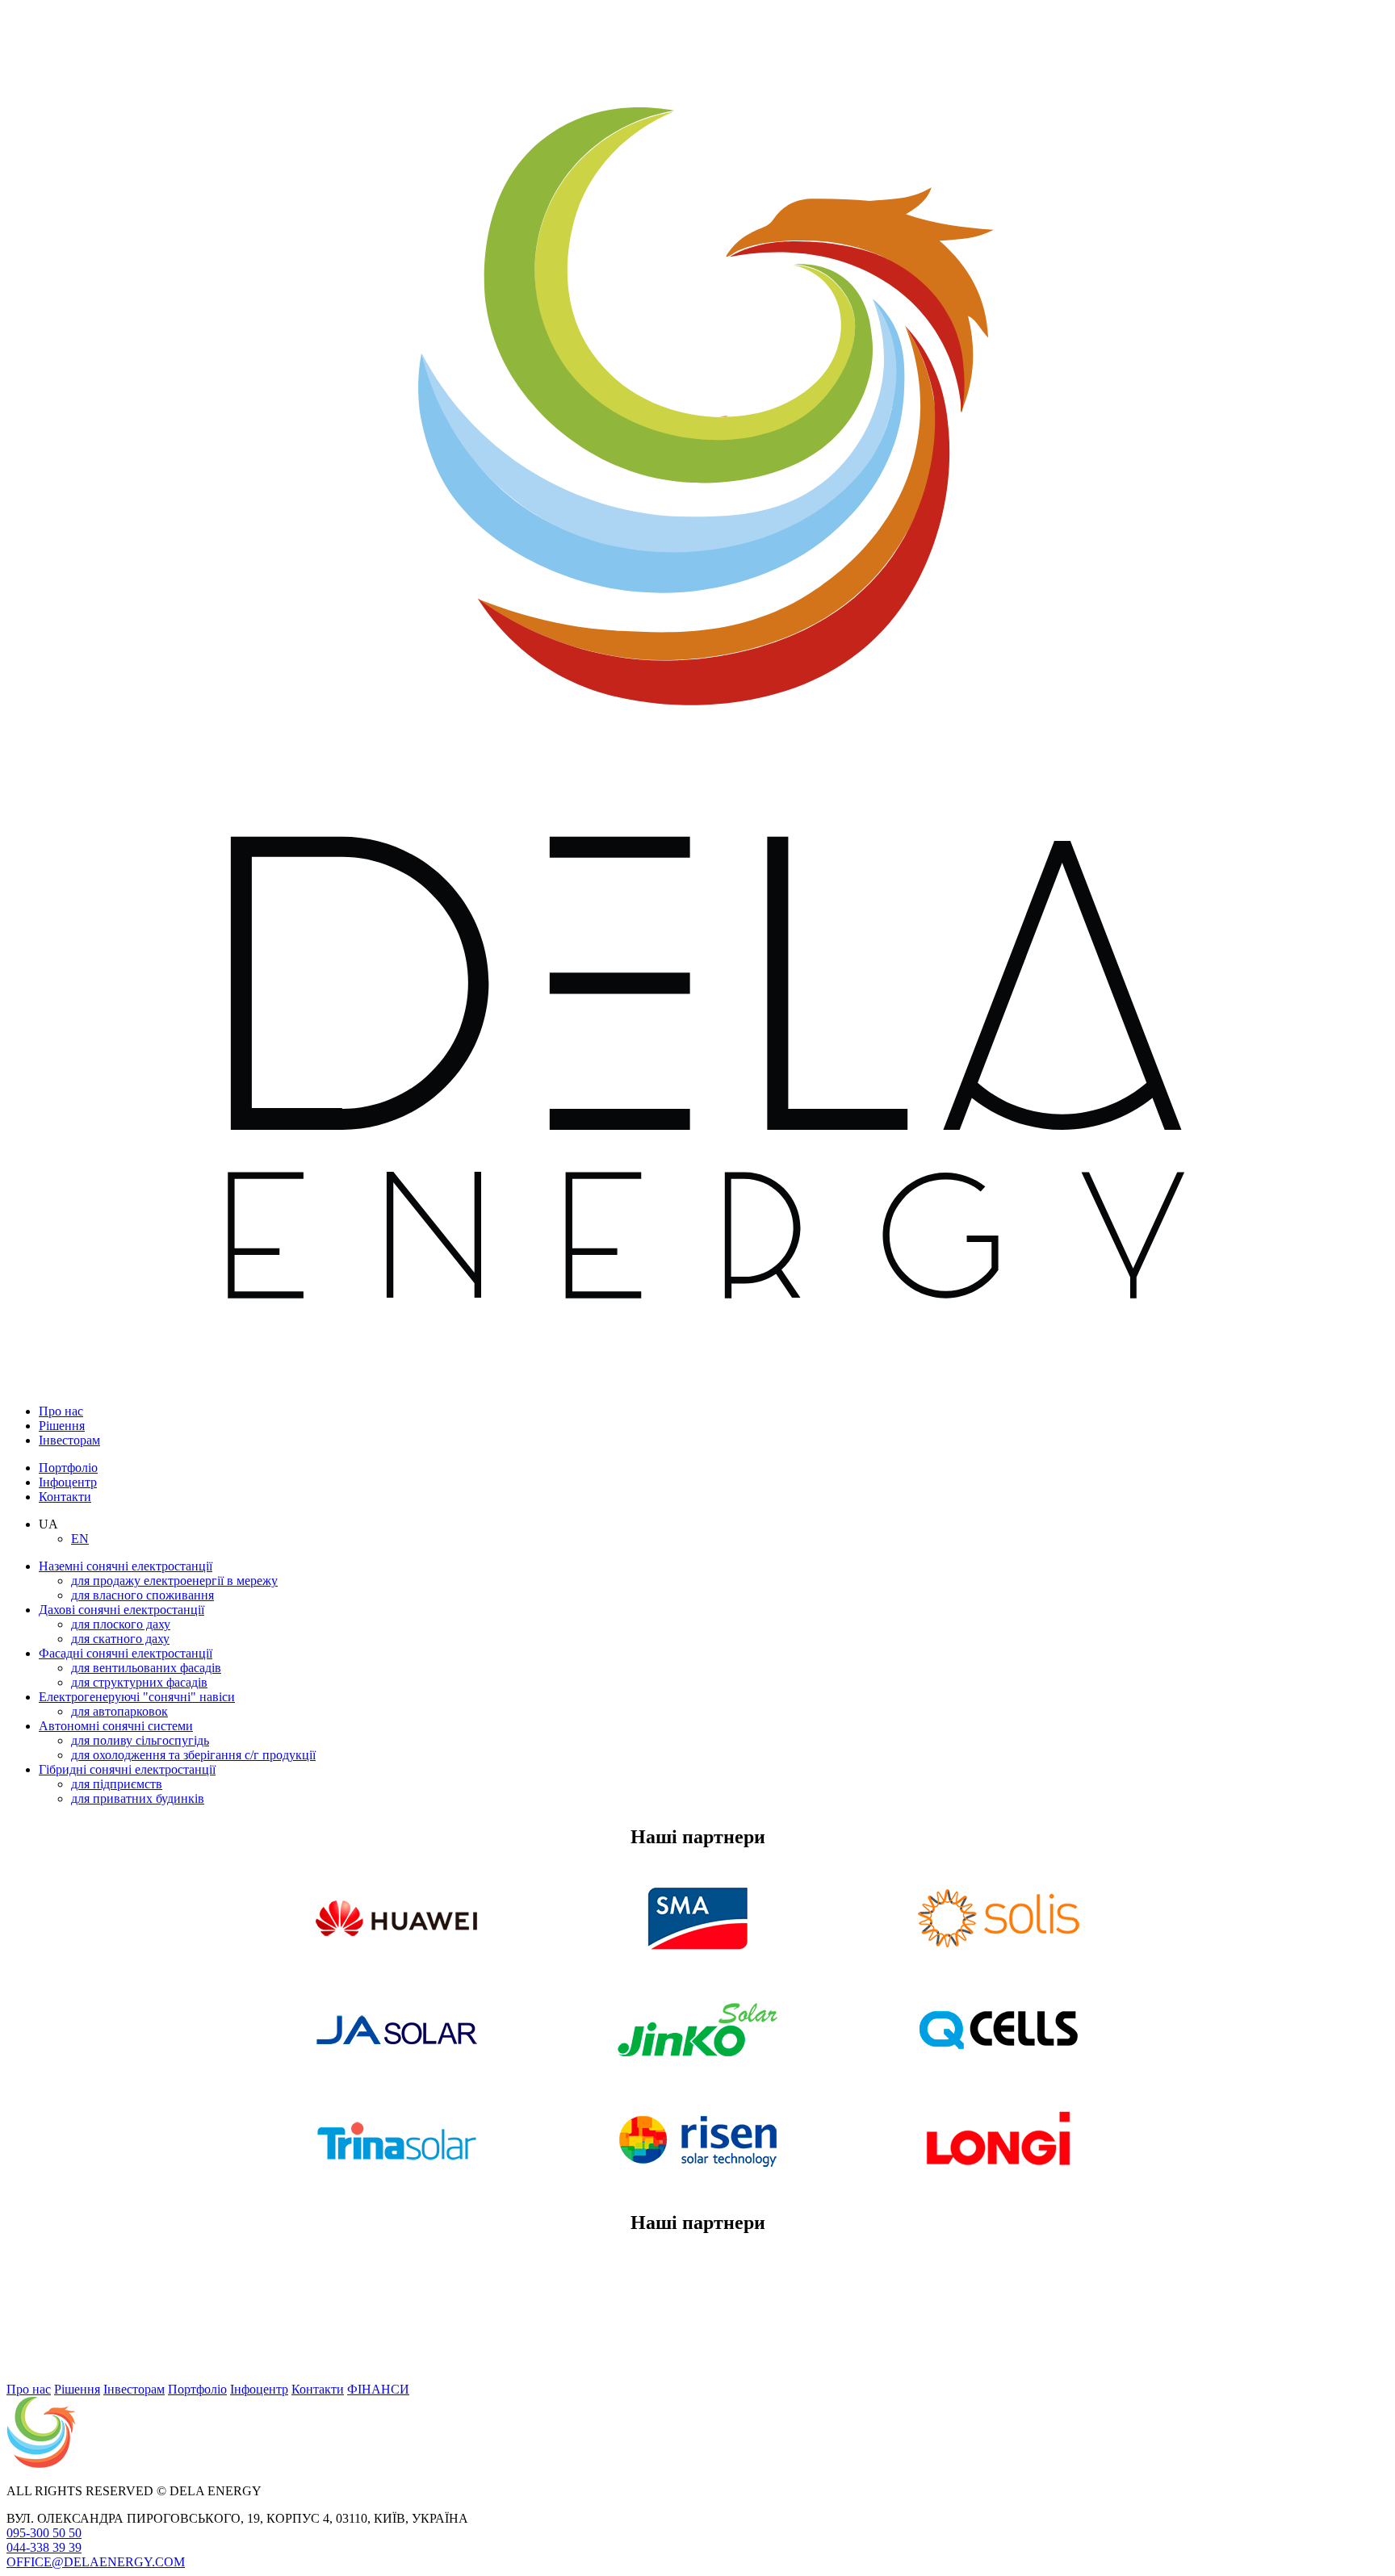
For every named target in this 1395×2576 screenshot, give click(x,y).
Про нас (61, 1411)
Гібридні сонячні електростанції (127, 1769)
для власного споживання (142, 1595)
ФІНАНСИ (378, 2389)
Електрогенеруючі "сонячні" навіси (137, 1697)
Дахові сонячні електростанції (121, 1610)
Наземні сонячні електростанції (126, 1566)
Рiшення (62, 1426)
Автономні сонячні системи (116, 1726)
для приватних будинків (138, 1798)
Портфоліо (68, 1468)
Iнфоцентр (68, 1482)
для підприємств (117, 1784)
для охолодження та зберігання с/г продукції (193, 1755)
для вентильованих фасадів (146, 1668)
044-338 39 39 (44, 2547)
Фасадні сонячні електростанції (126, 1653)
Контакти (65, 1497)
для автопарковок (119, 1711)
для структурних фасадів (139, 1682)
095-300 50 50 (44, 2533)
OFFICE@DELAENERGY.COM (96, 2562)
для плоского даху (121, 1624)
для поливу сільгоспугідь (140, 1740)
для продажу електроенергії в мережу (174, 1581)
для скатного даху (120, 1639)
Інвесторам (69, 1440)
